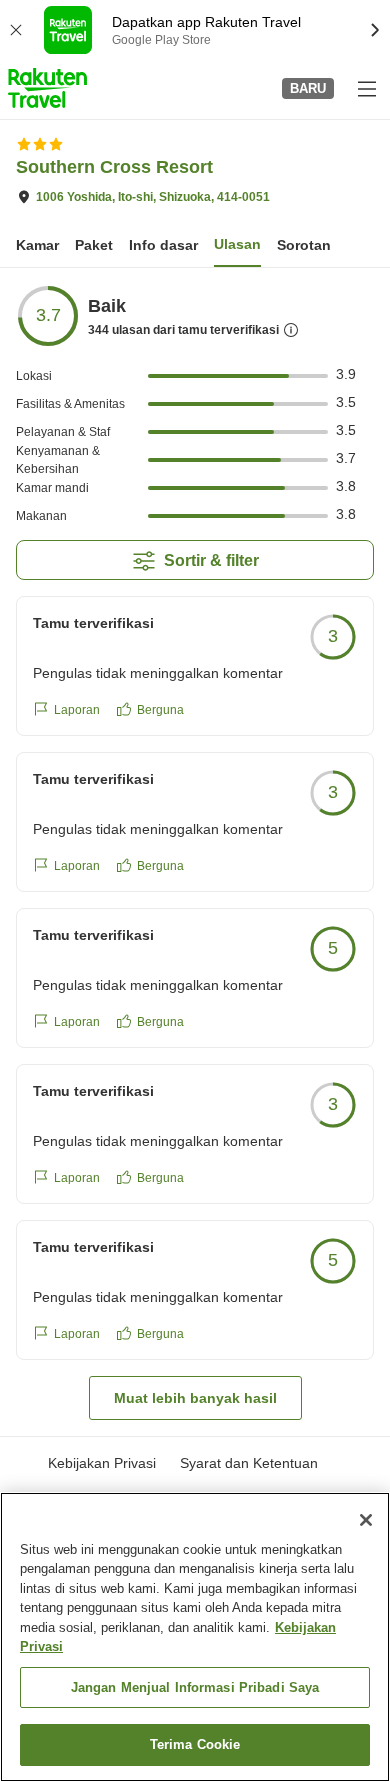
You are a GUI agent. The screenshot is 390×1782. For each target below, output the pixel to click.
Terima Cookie (195, 1744)
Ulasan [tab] (237, 244)
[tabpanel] (195, 852)
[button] (47, 88)
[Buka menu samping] (366, 88)
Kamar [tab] (37, 245)
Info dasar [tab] (163, 245)
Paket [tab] (94, 245)
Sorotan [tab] (304, 245)
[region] (195, 1637)
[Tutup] (366, 1520)
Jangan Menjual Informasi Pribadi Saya (195, 1687)
